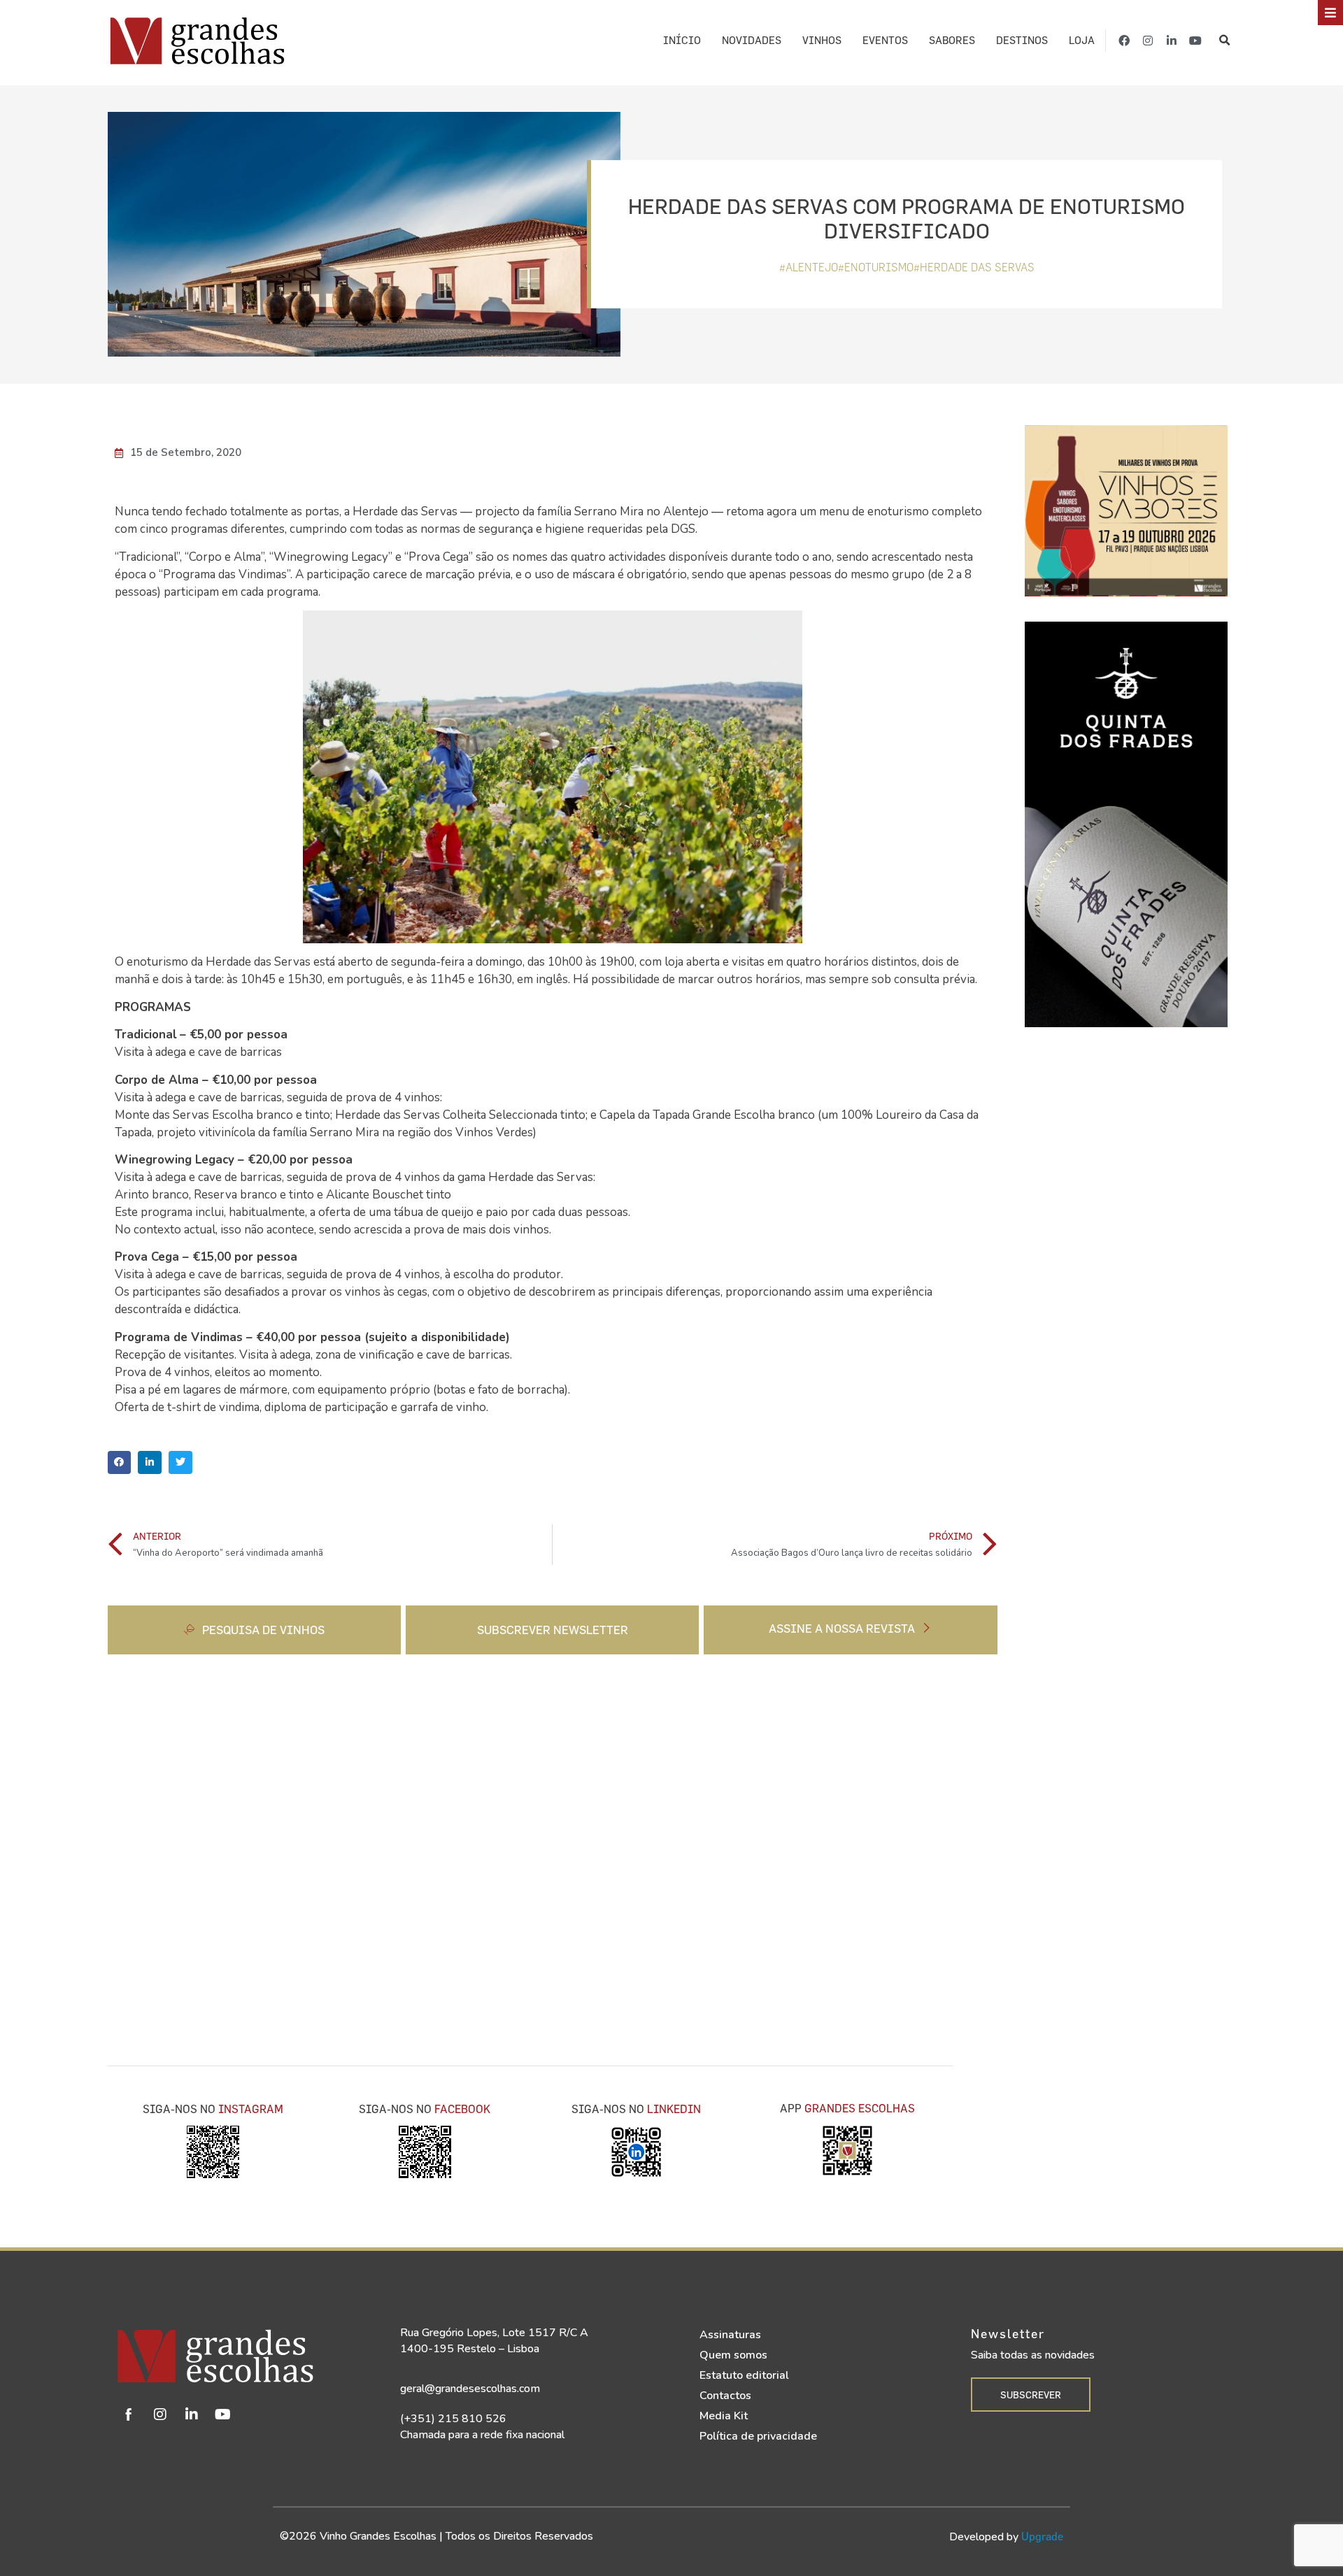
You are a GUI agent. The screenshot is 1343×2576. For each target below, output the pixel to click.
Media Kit (724, 2416)
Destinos (1022, 40)
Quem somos (733, 2355)
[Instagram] (1148, 41)
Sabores (952, 40)
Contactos (725, 2396)
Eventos (885, 40)
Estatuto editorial (744, 2375)
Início (682, 40)
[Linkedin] (192, 2414)
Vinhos (822, 40)
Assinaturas (730, 2335)
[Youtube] (1195, 41)
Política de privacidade (758, 2436)
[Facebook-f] (1124, 41)
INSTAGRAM (251, 2109)
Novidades (752, 40)
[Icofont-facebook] (129, 2414)
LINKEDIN (674, 2109)
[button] (1224, 40)
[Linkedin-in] (1172, 41)
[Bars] (1330, 13)
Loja (1082, 40)
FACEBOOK (462, 2109)
